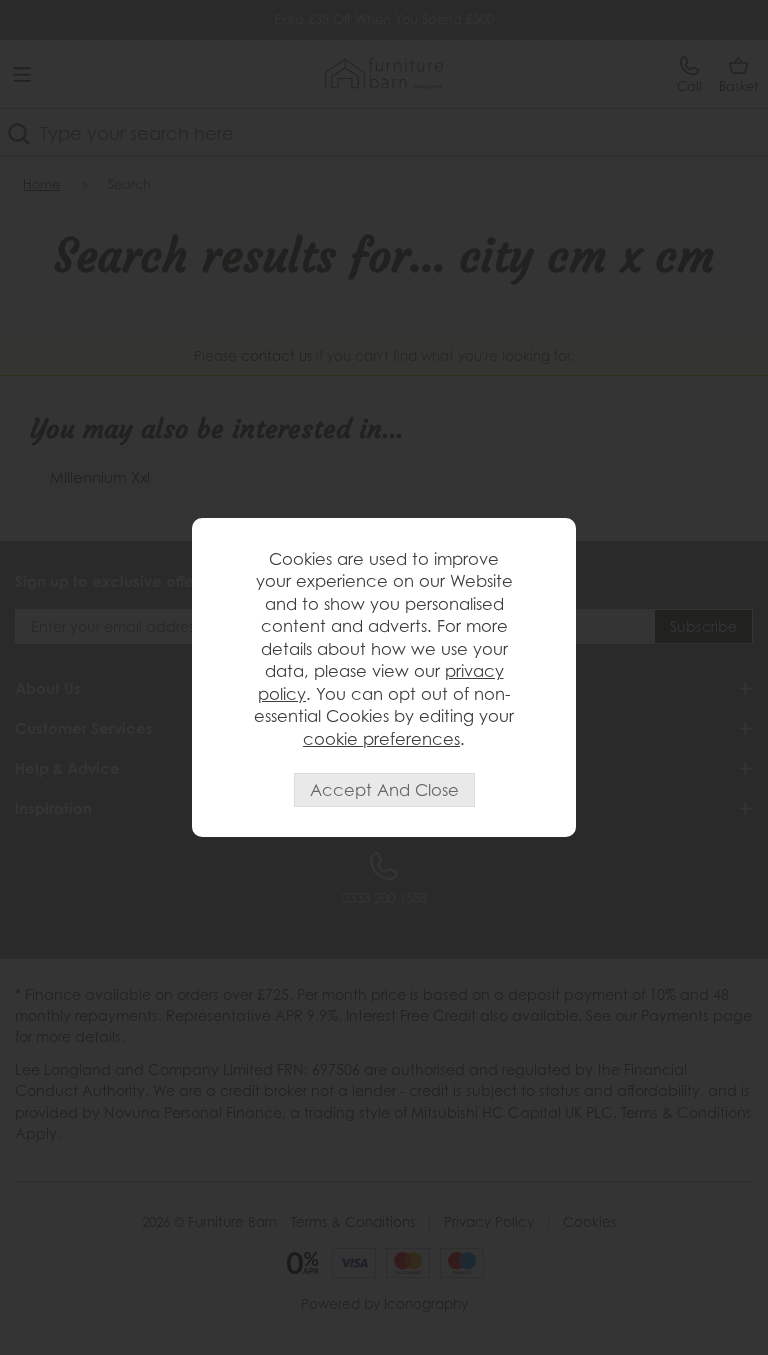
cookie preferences (381, 739)
